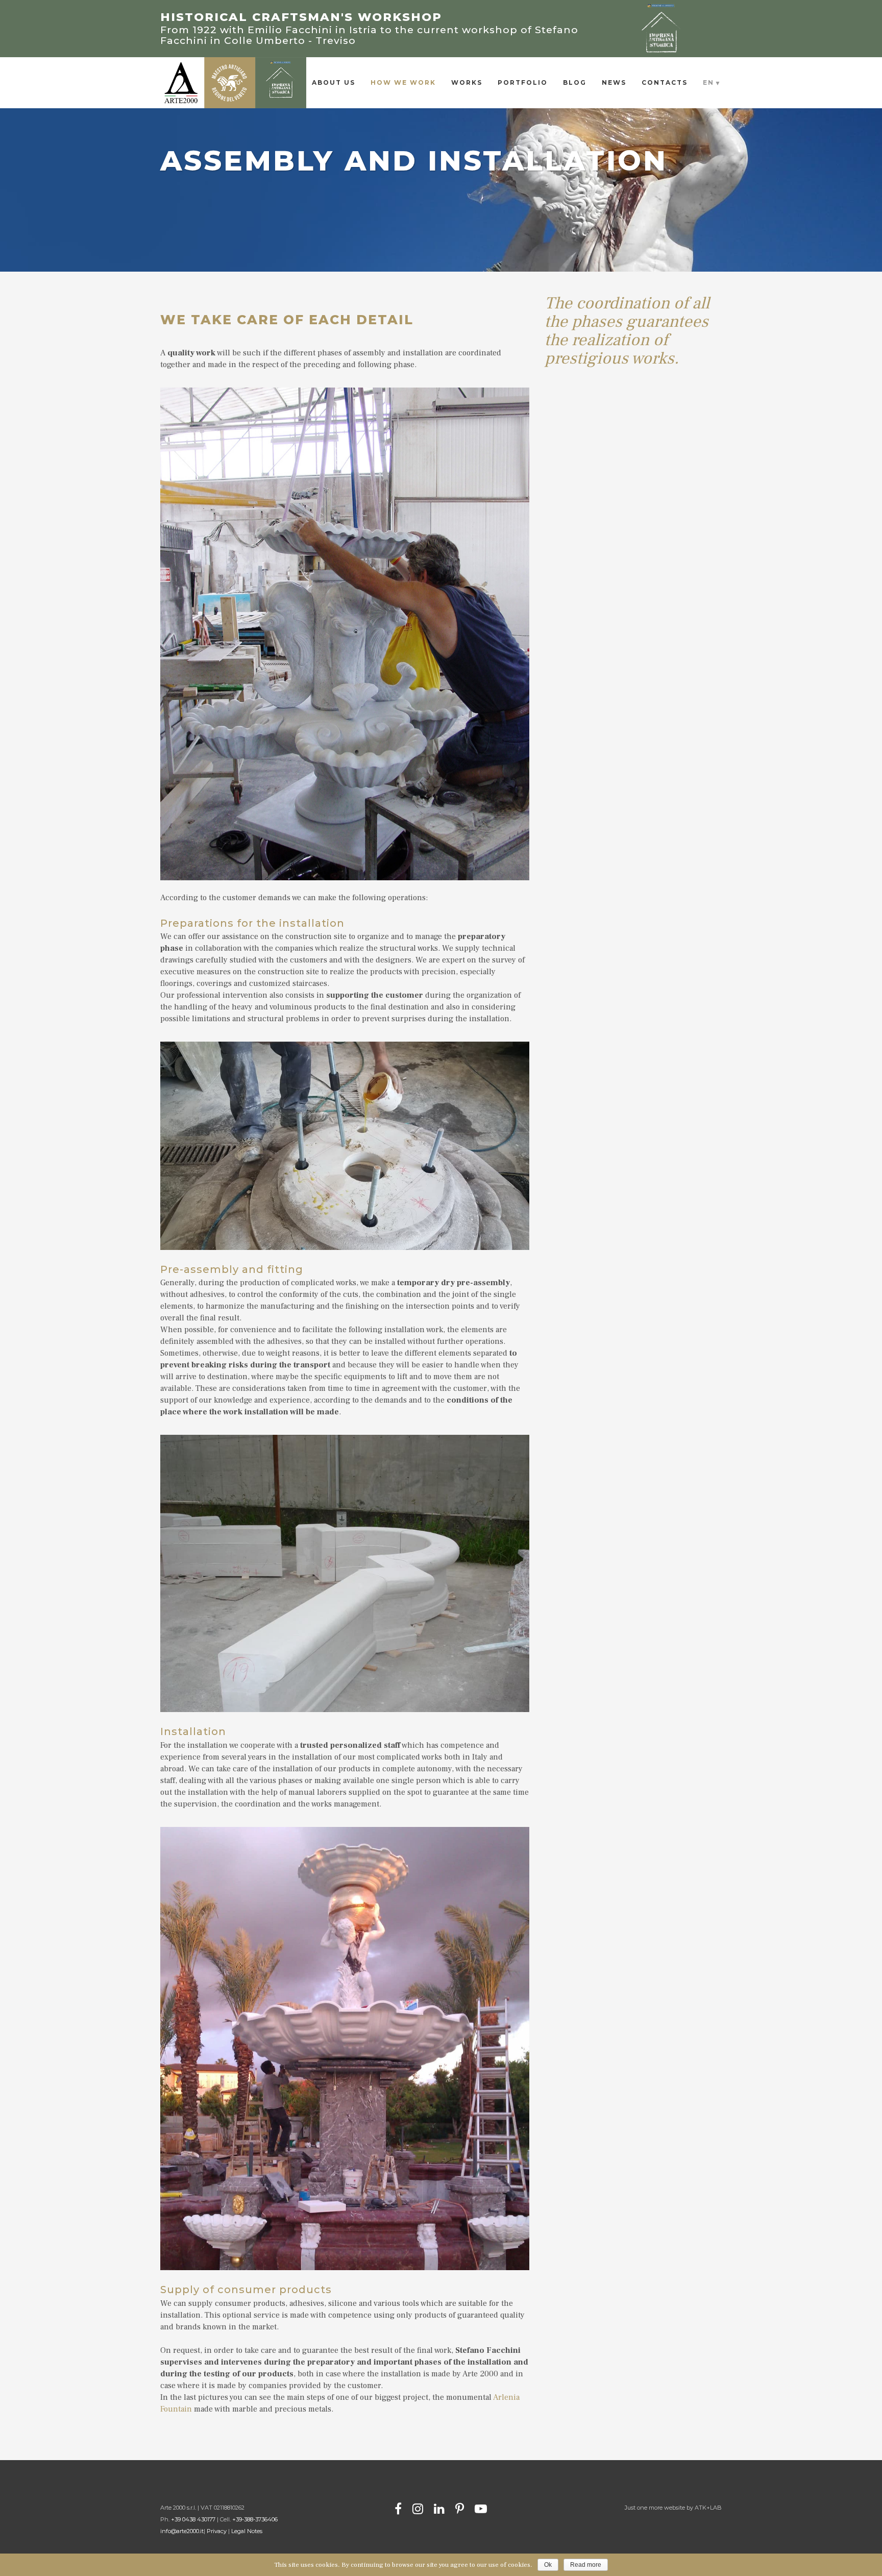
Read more (586, 2565)
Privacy (217, 2531)
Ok (548, 2565)
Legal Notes (247, 2531)
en (708, 82)
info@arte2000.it (182, 2531)
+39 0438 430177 (193, 2519)
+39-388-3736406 (255, 2519)
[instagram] (418, 2508)
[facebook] (398, 2508)
